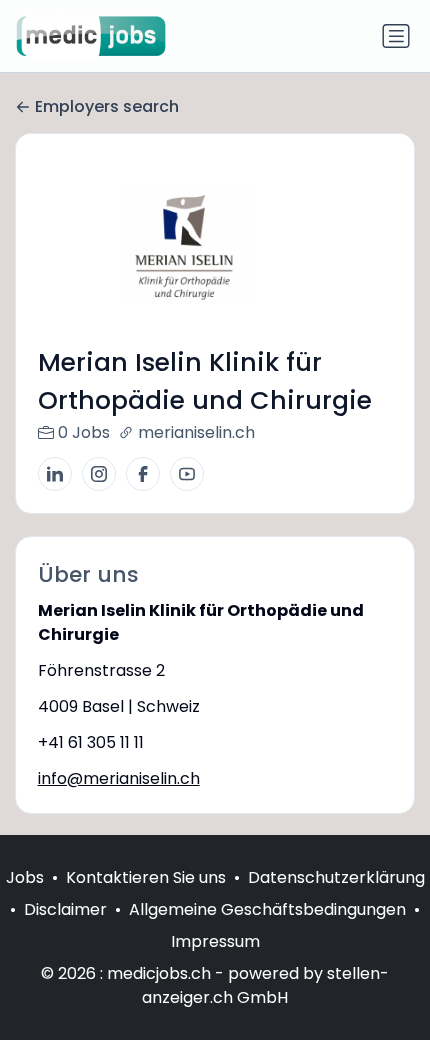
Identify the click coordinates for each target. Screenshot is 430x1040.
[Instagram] (99, 474)
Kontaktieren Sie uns (146, 877)
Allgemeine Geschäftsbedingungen (267, 909)
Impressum (215, 941)
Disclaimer (65, 909)
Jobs (25, 877)
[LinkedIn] (55, 474)
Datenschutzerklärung (336, 877)
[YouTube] (187, 474)
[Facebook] (143, 474)
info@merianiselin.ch (119, 778)
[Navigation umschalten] (396, 36)
